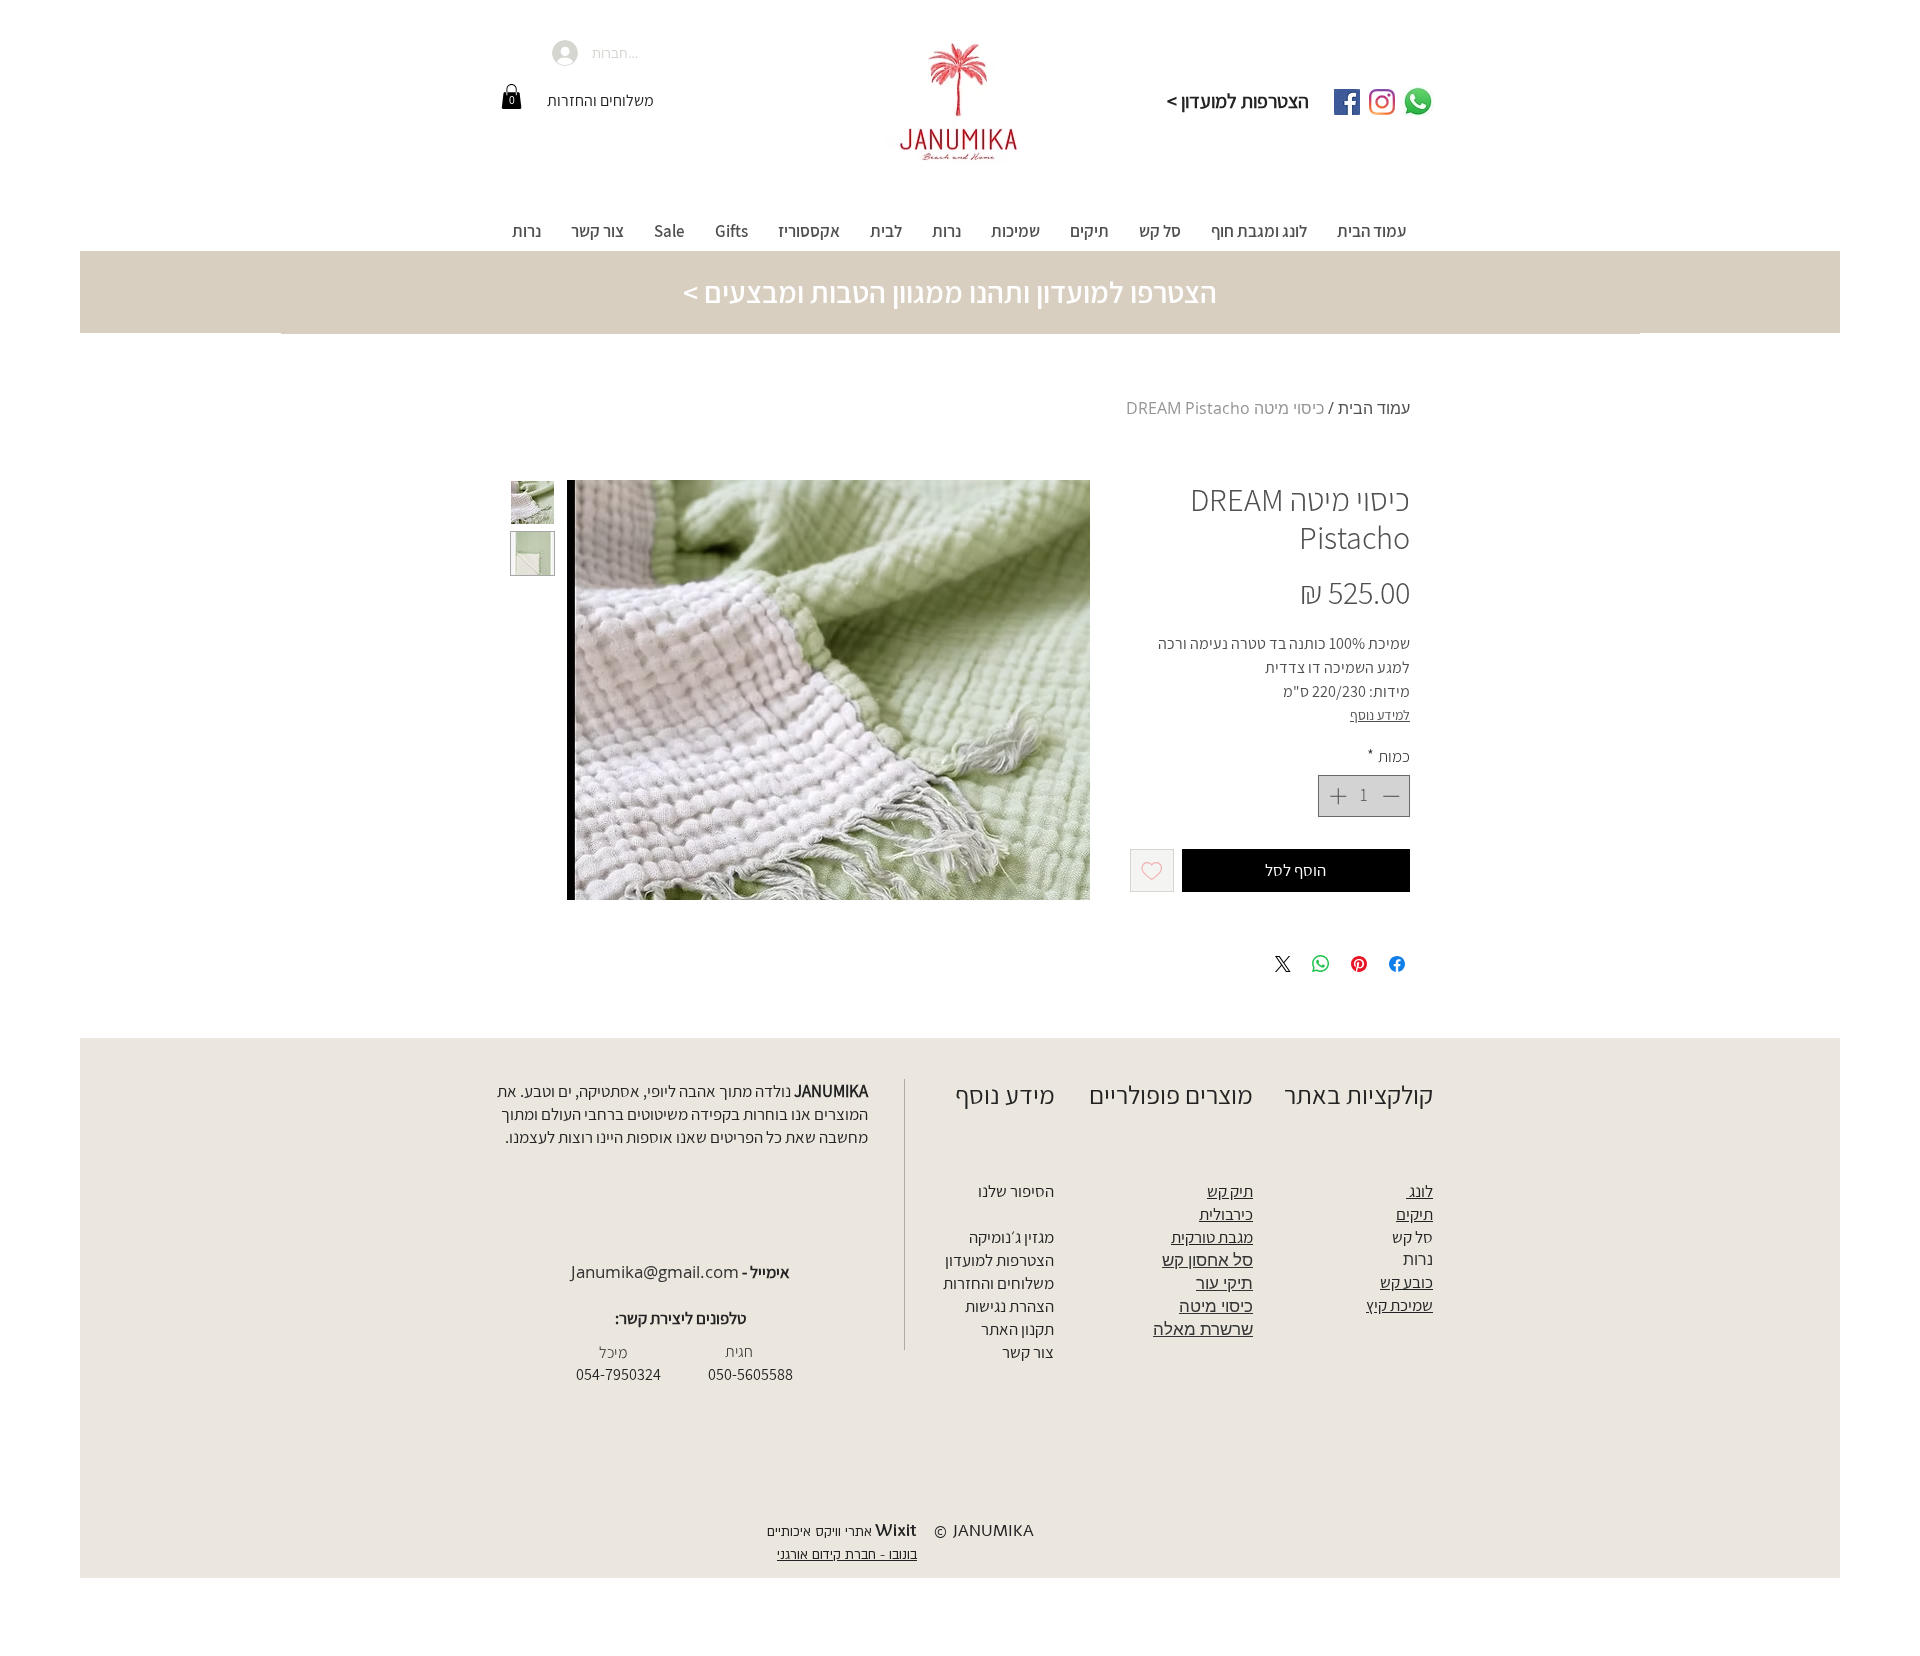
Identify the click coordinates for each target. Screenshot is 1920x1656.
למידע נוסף (1380, 715)
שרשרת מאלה (1203, 1328)
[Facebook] (1347, 102)
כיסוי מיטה (1216, 1305)
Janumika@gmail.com (655, 1271)
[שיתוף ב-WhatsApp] (1321, 964)
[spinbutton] (1364, 796)
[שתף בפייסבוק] (1397, 964)
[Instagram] (1382, 102)
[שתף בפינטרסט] (1359, 964)
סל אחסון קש (1207, 1259)
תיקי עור (1224, 1282)
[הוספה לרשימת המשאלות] (1152, 871)
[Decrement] (1393, 796)
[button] (511, 96)
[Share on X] (1283, 964)
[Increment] (1336, 796)
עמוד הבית (1374, 408)
